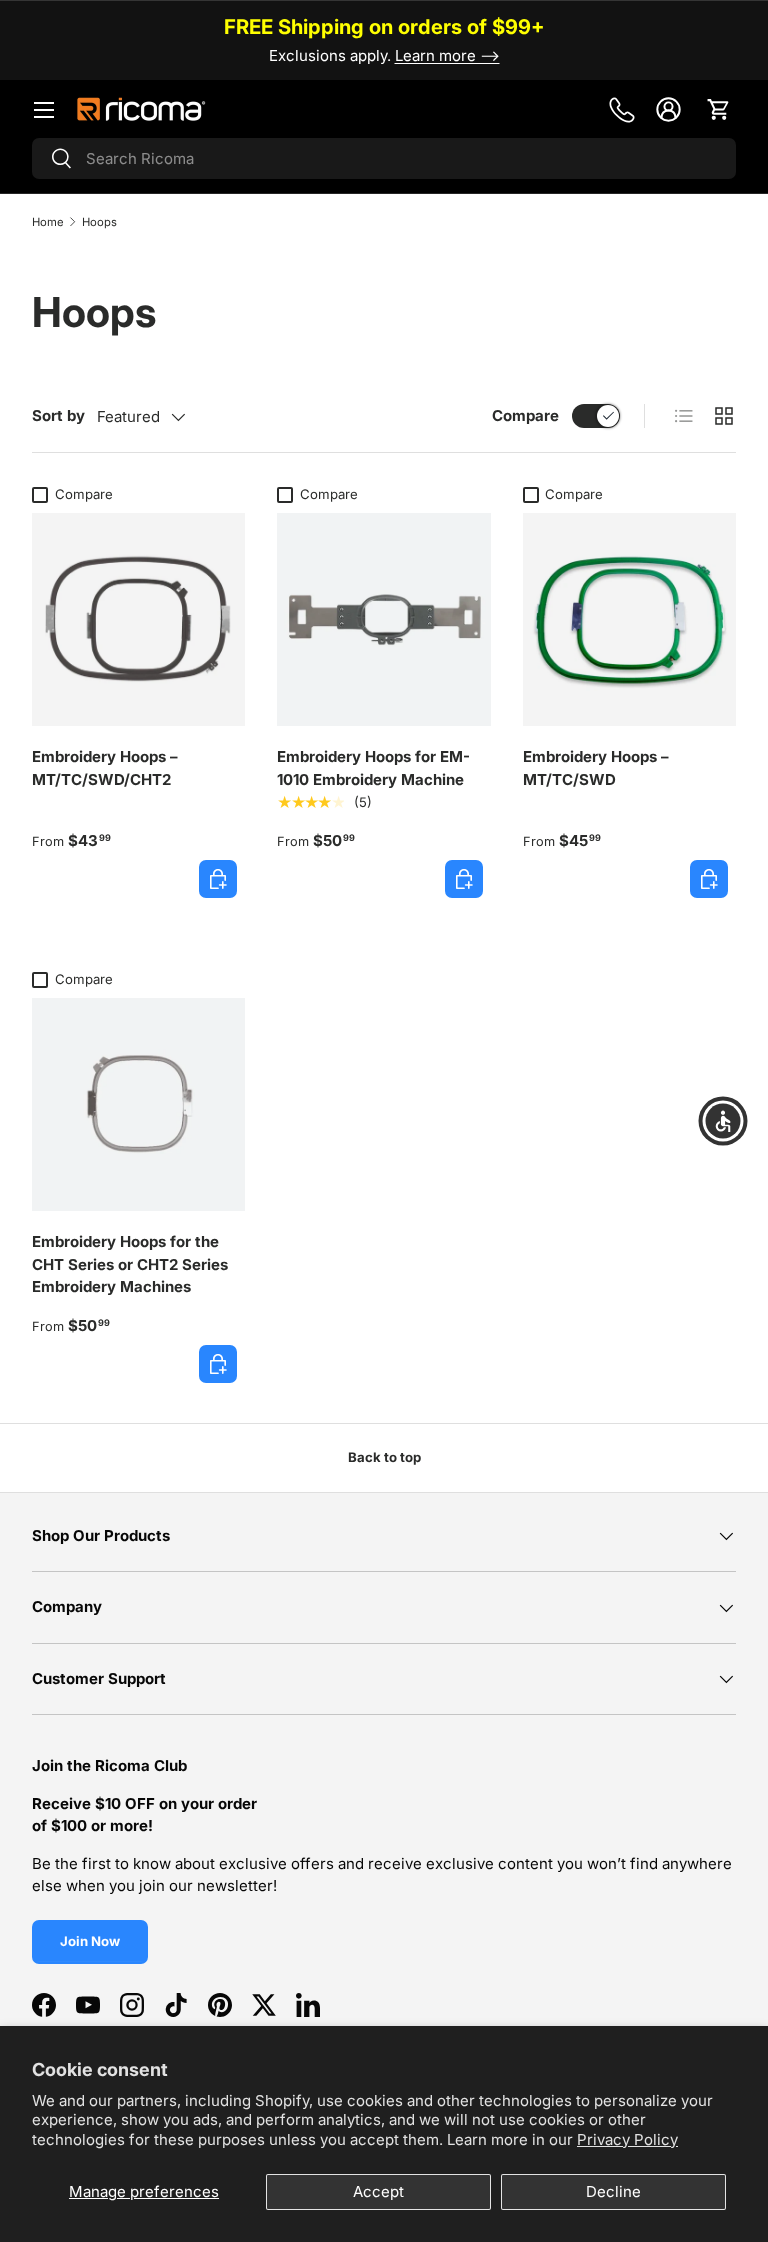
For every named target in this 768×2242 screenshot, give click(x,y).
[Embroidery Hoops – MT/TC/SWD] (629, 619)
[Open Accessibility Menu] (723, 1121)
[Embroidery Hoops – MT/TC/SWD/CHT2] (138, 619)
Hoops (99, 222)
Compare (525, 415)
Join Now (90, 1941)
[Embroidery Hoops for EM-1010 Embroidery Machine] (383, 619)
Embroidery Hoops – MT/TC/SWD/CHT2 (105, 768)
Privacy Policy (627, 2139)
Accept (378, 2191)
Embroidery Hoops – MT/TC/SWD (596, 768)
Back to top (384, 1457)
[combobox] (384, 158)
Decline (613, 2191)
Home (48, 222)
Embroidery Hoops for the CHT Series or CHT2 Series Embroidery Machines (130, 1264)
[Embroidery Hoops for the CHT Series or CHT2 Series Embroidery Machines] (138, 1104)
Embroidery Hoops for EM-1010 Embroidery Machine (373, 768)
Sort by (58, 415)
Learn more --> (447, 55)
